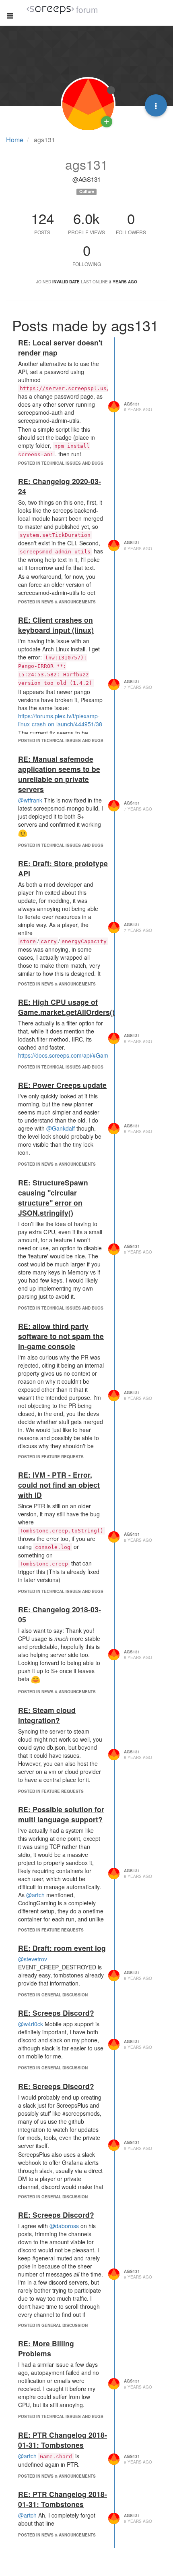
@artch (35, 1895)
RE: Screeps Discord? (56, 2013)
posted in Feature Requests (51, 1457)
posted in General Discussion (53, 1995)
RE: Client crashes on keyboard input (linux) (56, 625)
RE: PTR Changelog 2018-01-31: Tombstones (63, 2440)
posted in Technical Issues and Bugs (61, 463)
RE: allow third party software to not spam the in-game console (61, 1336)
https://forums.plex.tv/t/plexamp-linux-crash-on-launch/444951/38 (60, 720)
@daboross (64, 2226)
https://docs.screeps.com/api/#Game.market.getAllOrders (91, 1055)
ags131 (132, 404)
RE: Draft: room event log (62, 1948)
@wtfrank (30, 800)
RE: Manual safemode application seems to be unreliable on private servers (59, 774)
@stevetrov (33, 1959)
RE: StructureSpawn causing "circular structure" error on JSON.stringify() (53, 1198)
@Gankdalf (61, 1128)
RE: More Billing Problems (46, 2348)
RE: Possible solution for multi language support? (61, 1814)
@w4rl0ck (31, 2024)
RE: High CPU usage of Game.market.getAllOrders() (66, 1007)
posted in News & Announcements (57, 602)
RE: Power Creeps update (62, 1085)
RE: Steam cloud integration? (47, 1715)
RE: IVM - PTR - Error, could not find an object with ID (59, 1485)
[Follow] (107, 122)
